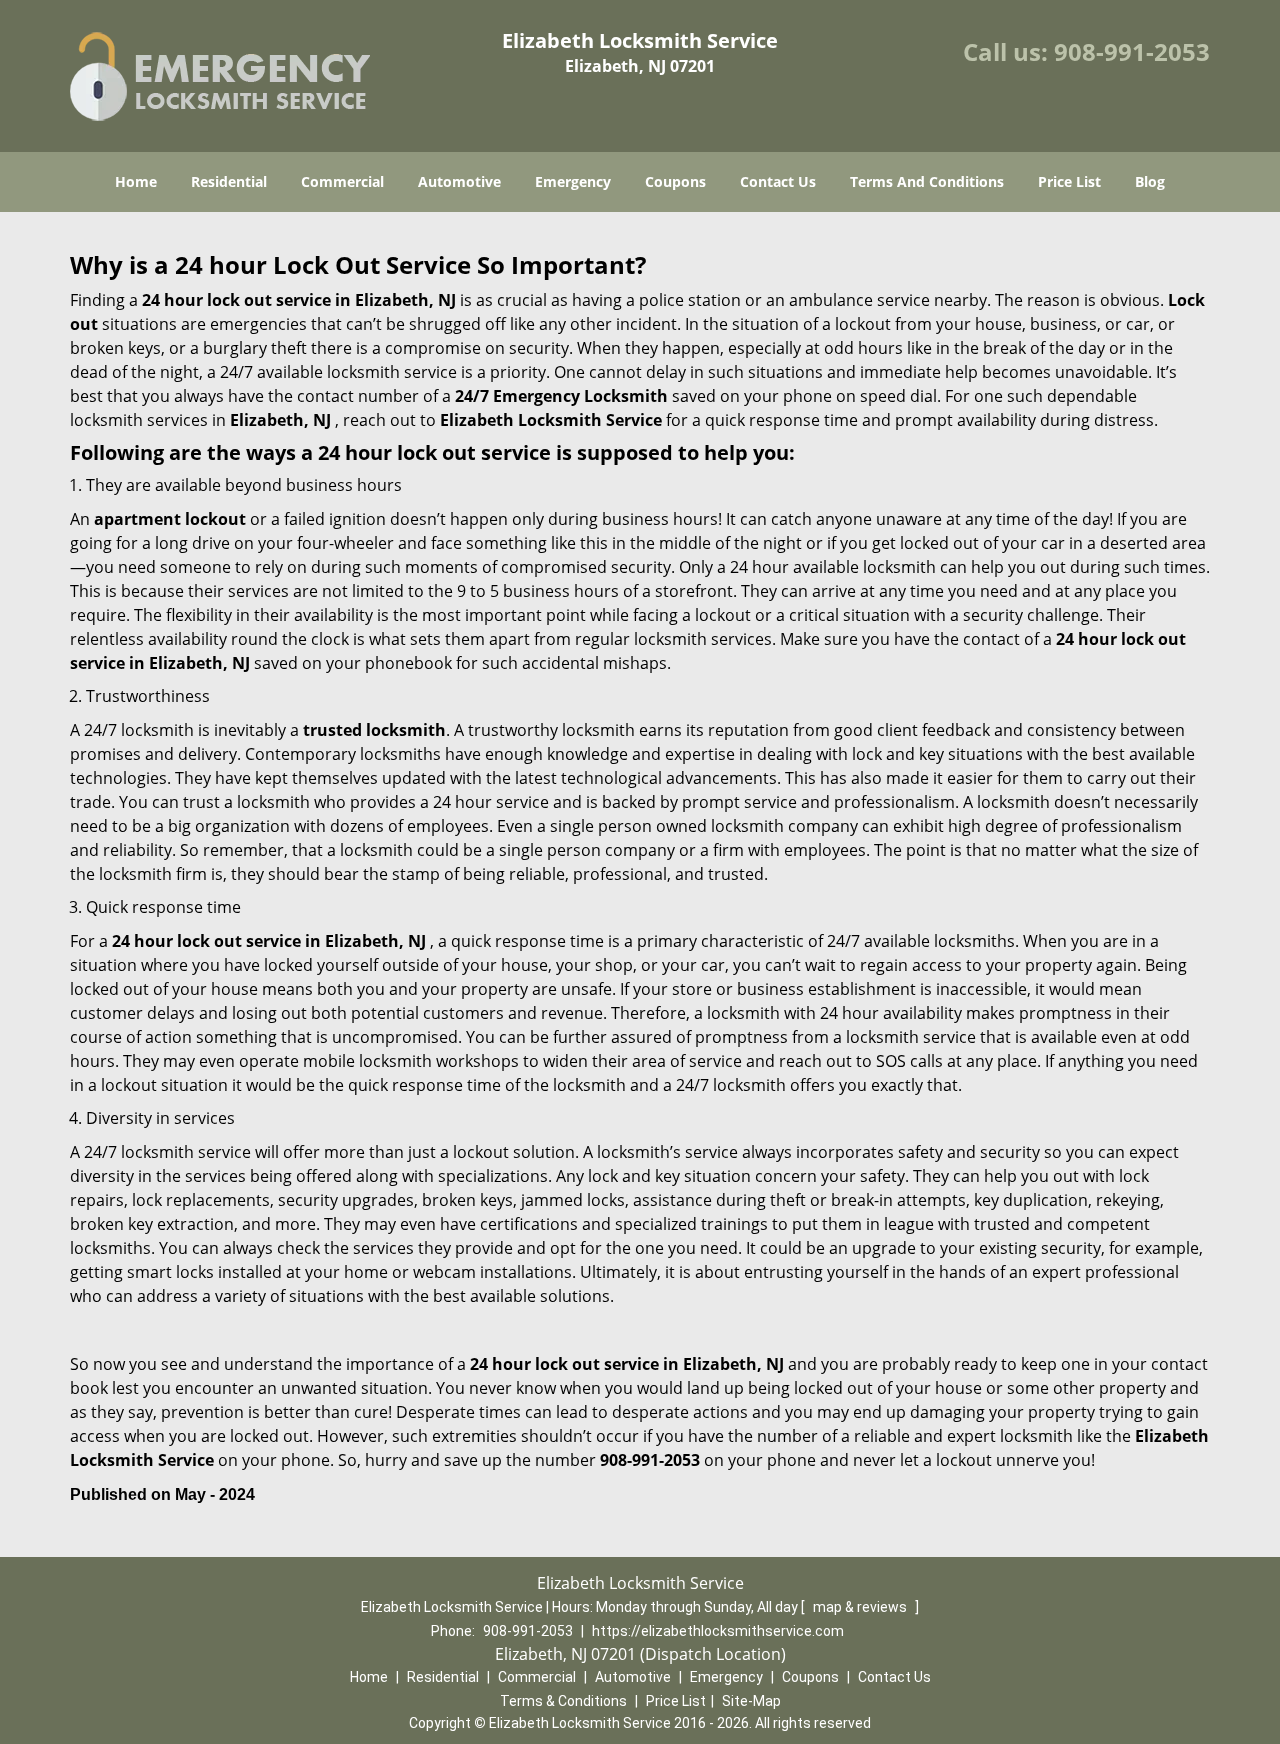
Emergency (573, 181)
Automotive (459, 181)
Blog (1150, 181)
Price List (1069, 181)
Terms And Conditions (927, 181)
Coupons (675, 181)
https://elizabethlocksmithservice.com (718, 1631)
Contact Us (778, 181)
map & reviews (861, 1607)
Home (136, 181)
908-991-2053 (1132, 51)
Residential (229, 181)
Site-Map (751, 1701)
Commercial (342, 181)
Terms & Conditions (563, 1701)
